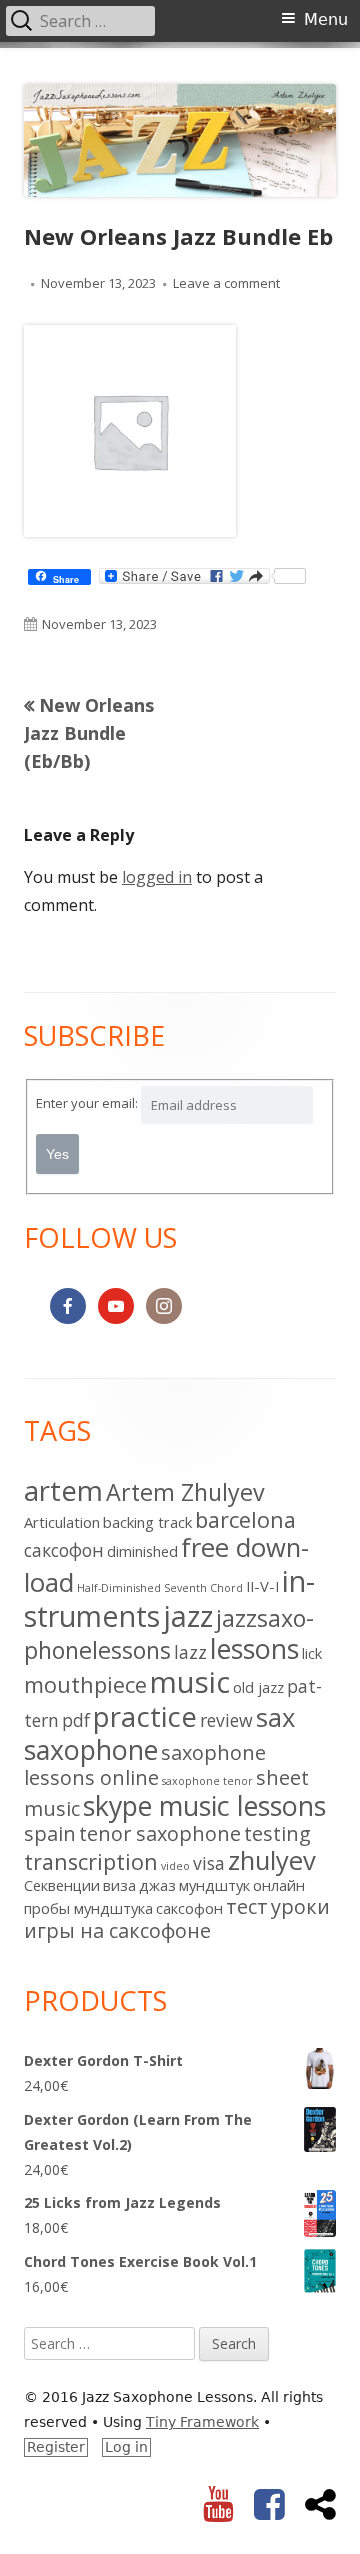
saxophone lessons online (145, 1765)
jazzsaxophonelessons (169, 1634)
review (226, 1720)
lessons (254, 1648)
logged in (157, 877)
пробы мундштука (88, 1908)
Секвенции (62, 1885)
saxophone (91, 1749)
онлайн (279, 1885)
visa (209, 1863)
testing (277, 1833)
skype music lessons (204, 1805)
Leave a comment (226, 283)
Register (56, 2447)
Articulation (62, 1522)
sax (275, 1717)
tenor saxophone (160, 1833)
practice (145, 1716)
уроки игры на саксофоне (177, 1918)
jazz (188, 1615)
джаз (157, 1885)
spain (50, 1833)
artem (63, 1490)
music (190, 1682)
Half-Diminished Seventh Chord (160, 1588)
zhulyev (272, 1860)
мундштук (214, 1885)
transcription (91, 1861)
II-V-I (262, 1586)
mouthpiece (85, 1684)
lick (312, 1653)
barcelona (245, 1519)
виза (119, 1885)
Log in (126, 2447)
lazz (190, 1652)
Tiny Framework (202, 2422)
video (175, 1866)
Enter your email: (87, 1103)
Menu (326, 19)
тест (247, 1906)
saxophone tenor (207, 1781)
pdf (76, 1720)
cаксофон (64, 1550)
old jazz (258, 1687)
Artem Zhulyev (185, 1492)
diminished (142, 1551)
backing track (147, 1522)
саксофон (189, 1908)
